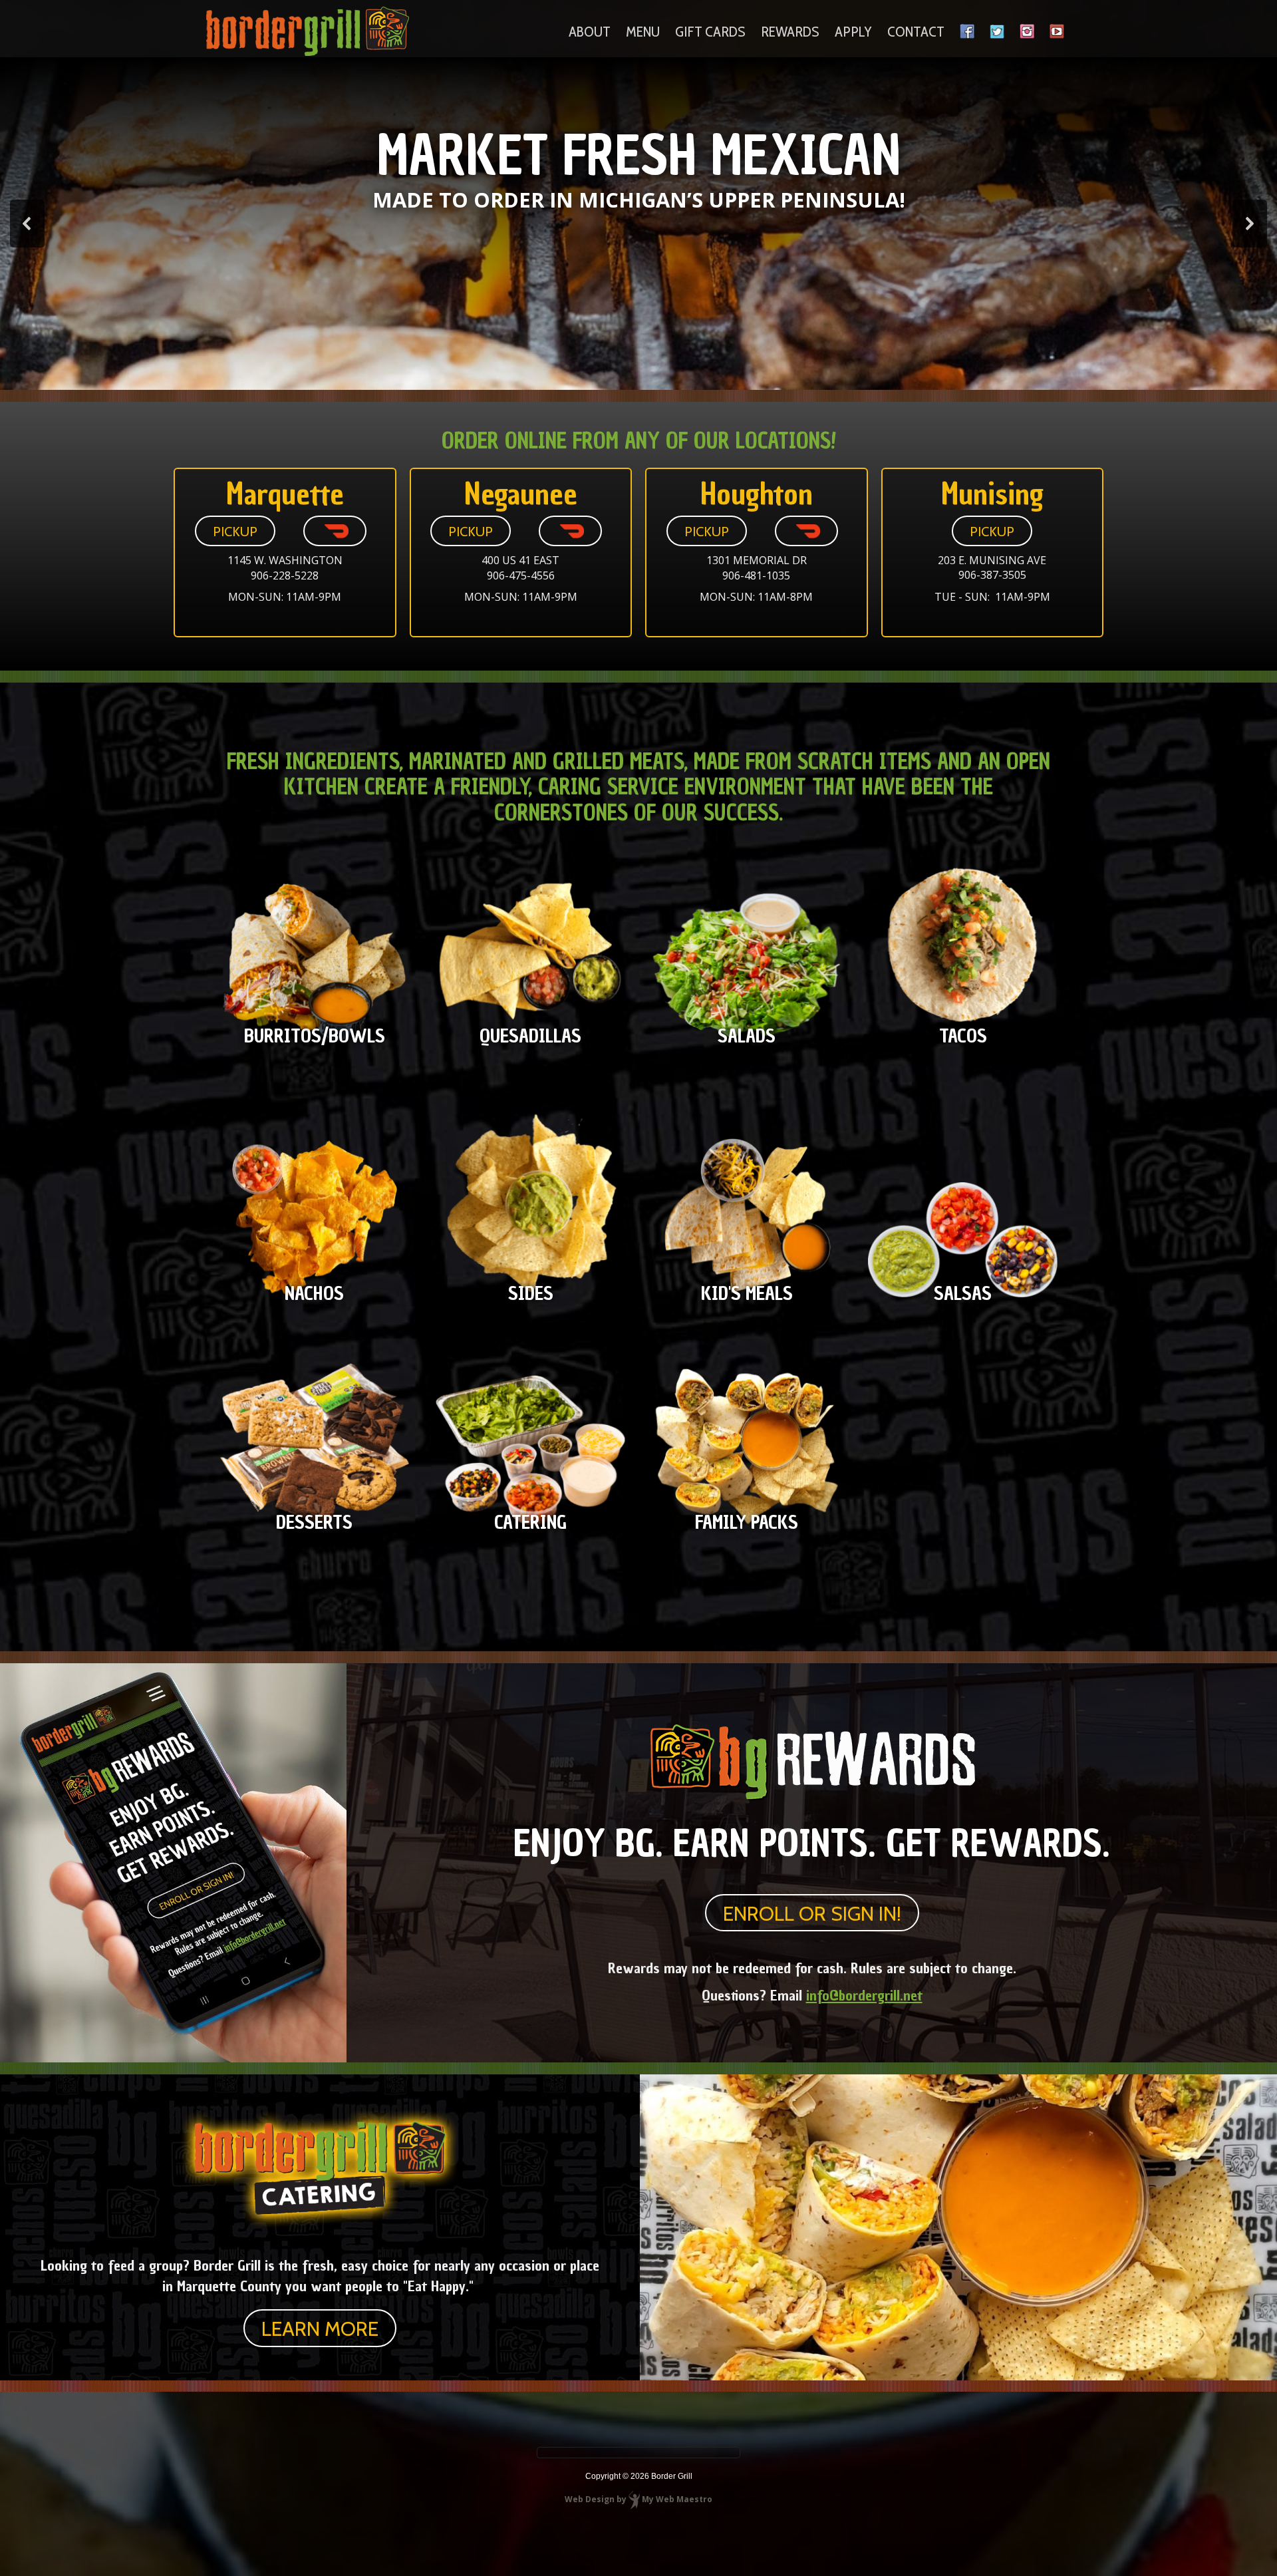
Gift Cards (710, 32)
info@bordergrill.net (864, 1995)
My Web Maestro (677, 2499)
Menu (643, 32)
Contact (916, 32)
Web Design (590, 2499)
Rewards (790, 32)
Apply (853, 32)
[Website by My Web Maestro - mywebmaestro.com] (634, 2499)
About (590, 32)
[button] (27, 224)
